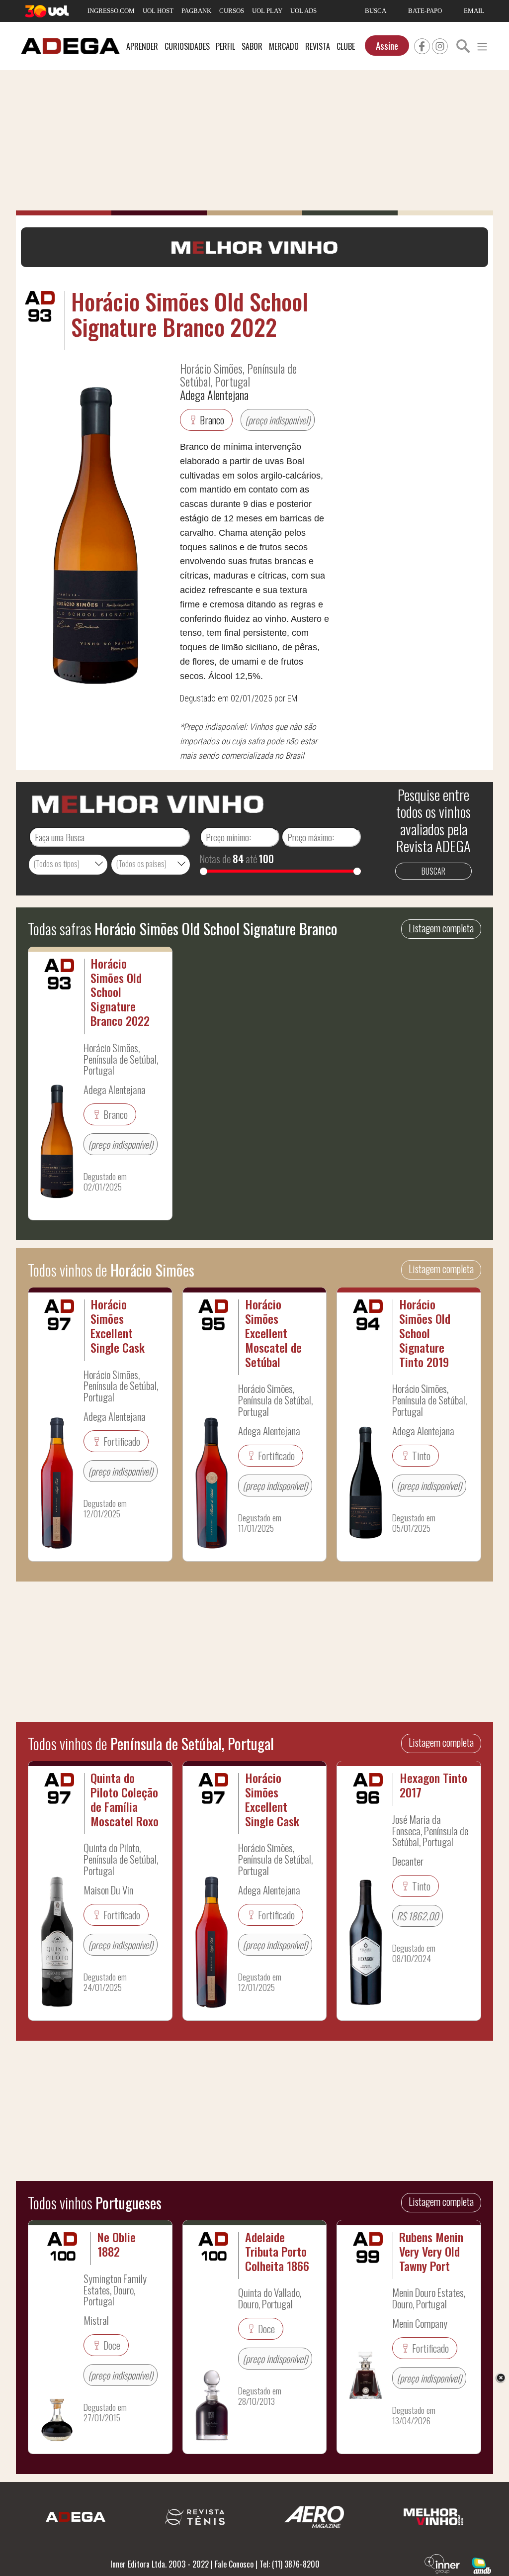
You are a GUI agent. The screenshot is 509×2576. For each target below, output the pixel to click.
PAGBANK (196, 11)
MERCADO (284, 46)
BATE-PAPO (425, 11)
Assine (387, 46)
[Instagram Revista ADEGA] (440, 45)
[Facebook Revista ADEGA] (422, 45)
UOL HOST (158, 11)
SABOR (252, 46)
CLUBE (346, 46)
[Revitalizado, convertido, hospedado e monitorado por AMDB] (482, 2565)
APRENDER (142, 46)
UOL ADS (303, 11)
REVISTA (318, 46)
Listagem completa (441, 928)
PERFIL (225, 46)
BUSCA (376, 11)
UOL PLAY (267, 11)
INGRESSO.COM (111, 11)
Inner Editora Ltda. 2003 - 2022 (160, 2564)
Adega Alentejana (214, 395)
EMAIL (474, 11)
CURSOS (232, 11)
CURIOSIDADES (187, 46)
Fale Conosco (234, 2564)
